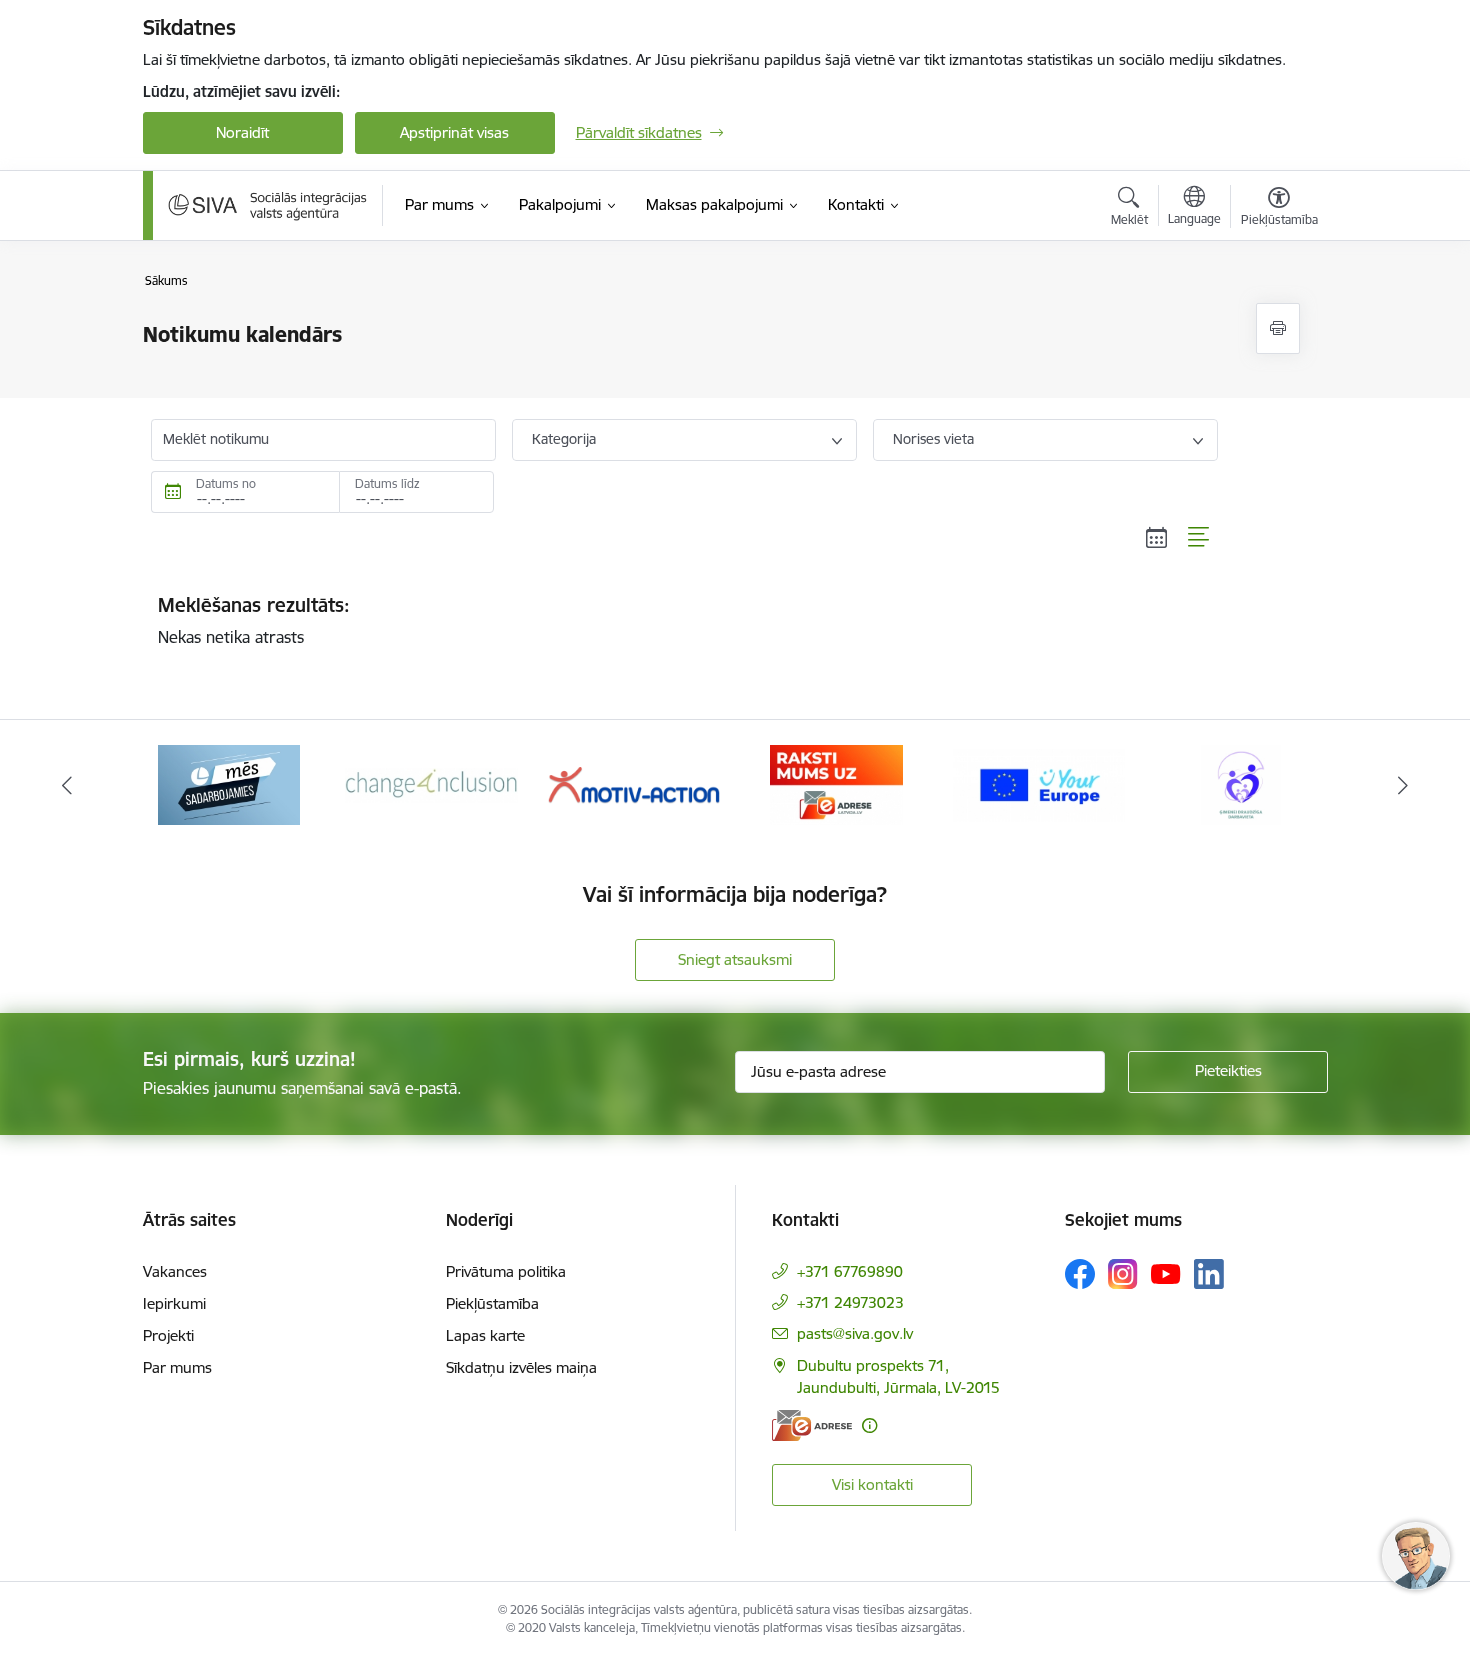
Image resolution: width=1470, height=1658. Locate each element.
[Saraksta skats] (1199, 538)
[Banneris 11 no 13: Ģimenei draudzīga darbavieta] (1241, 783)
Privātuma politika (506, 1271)
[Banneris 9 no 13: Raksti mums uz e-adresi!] (836, 783)
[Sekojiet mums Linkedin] (1209, 1274)
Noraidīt (242, 132)
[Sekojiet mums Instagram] (1123, 1273)
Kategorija (564, 439)
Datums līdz (387, 483)
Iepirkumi (174, 1303)
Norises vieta (933, 439)
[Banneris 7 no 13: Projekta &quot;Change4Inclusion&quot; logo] (431, 783)
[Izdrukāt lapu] (1278, 328)
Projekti (168, 1335)
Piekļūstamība (492, 1303)
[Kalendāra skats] (1157, 538)
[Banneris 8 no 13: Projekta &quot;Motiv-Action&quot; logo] (634, 783)
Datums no (226, 483)
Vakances (175, 1271)
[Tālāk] (1404, 785)
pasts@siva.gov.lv (855, 1333)
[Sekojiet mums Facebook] (1080, 1274)
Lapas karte (485, 1335)
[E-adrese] (812, 1425)
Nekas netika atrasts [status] (254, 620)
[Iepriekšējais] (67, 785)
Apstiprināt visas (454, 132)
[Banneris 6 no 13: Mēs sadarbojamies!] (229, 783)
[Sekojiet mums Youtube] (1166, 1273)
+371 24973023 (850, 1302)
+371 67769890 (850, 1271)
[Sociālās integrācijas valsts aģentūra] (268, 205)
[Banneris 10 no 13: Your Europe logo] (1039, 783)
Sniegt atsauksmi (735, 959)
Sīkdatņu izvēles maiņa (521, 1367)
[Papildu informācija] (869, 1425)
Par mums (177, 1367)
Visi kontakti (872, 1484)
